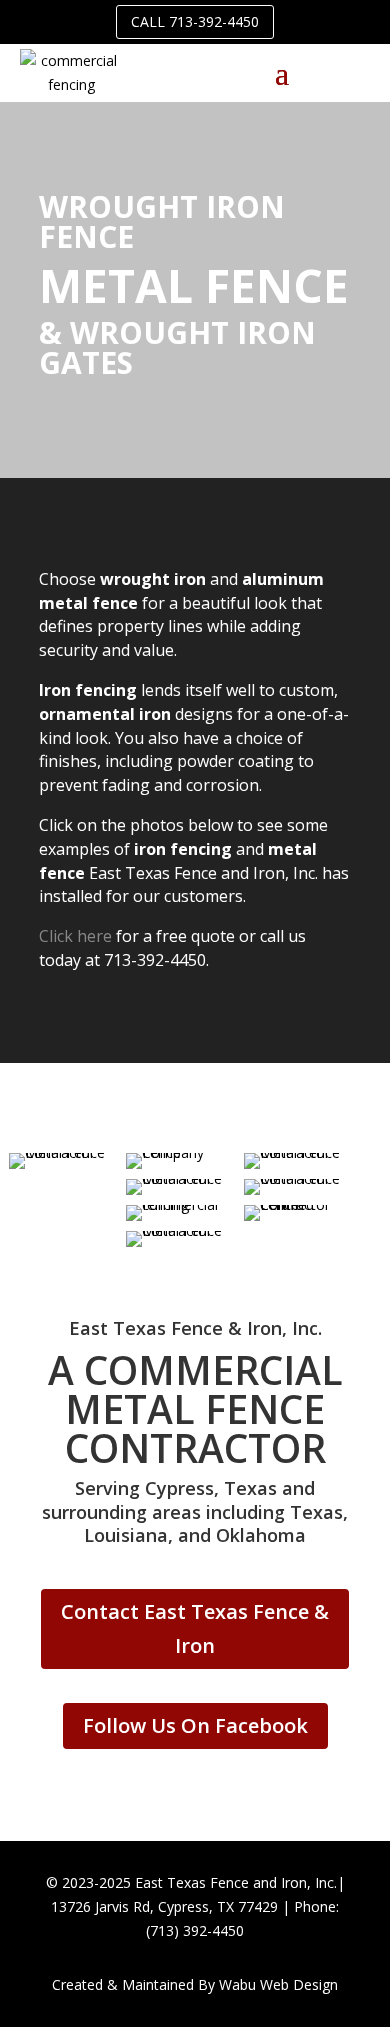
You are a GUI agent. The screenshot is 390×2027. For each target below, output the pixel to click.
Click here (75, 936)
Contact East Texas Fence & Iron (195, 1628)
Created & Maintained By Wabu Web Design (195, 1984)
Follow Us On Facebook (195, 1725)
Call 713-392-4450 (195, 21)
